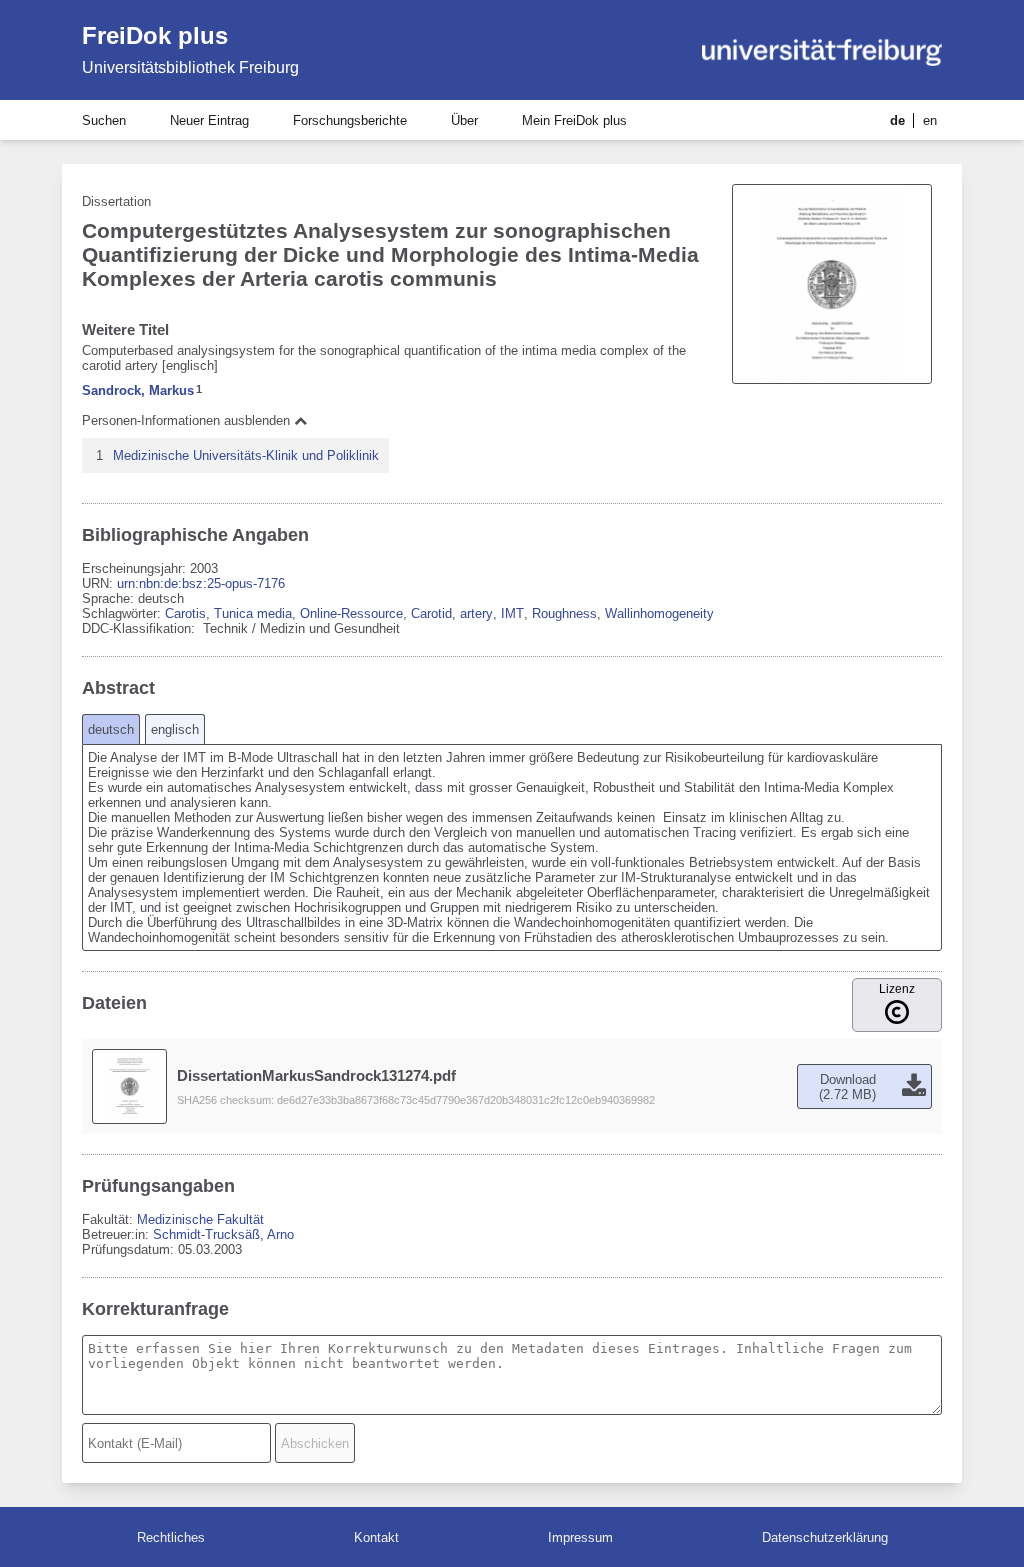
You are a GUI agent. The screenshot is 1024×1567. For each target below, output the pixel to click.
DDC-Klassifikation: (140, 628)
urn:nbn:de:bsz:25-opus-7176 (201, 583)
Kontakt (376, 1537)
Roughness (564, 613)
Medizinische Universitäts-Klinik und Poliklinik (246, 455)
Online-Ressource (351, 613)
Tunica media (253, 613)
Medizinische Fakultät (200, 1219)
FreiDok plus (155, 35)
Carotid (431, 613)
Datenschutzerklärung (825, 1537)
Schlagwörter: (123, 613)
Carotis (185, 613)
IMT (512, 613)
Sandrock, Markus (138, 390)
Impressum (580, 1537)
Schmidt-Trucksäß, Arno (223, 1234)
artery (476, 613)
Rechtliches (171, 1537)
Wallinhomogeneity (659, 613)
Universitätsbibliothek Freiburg (190, 67)
